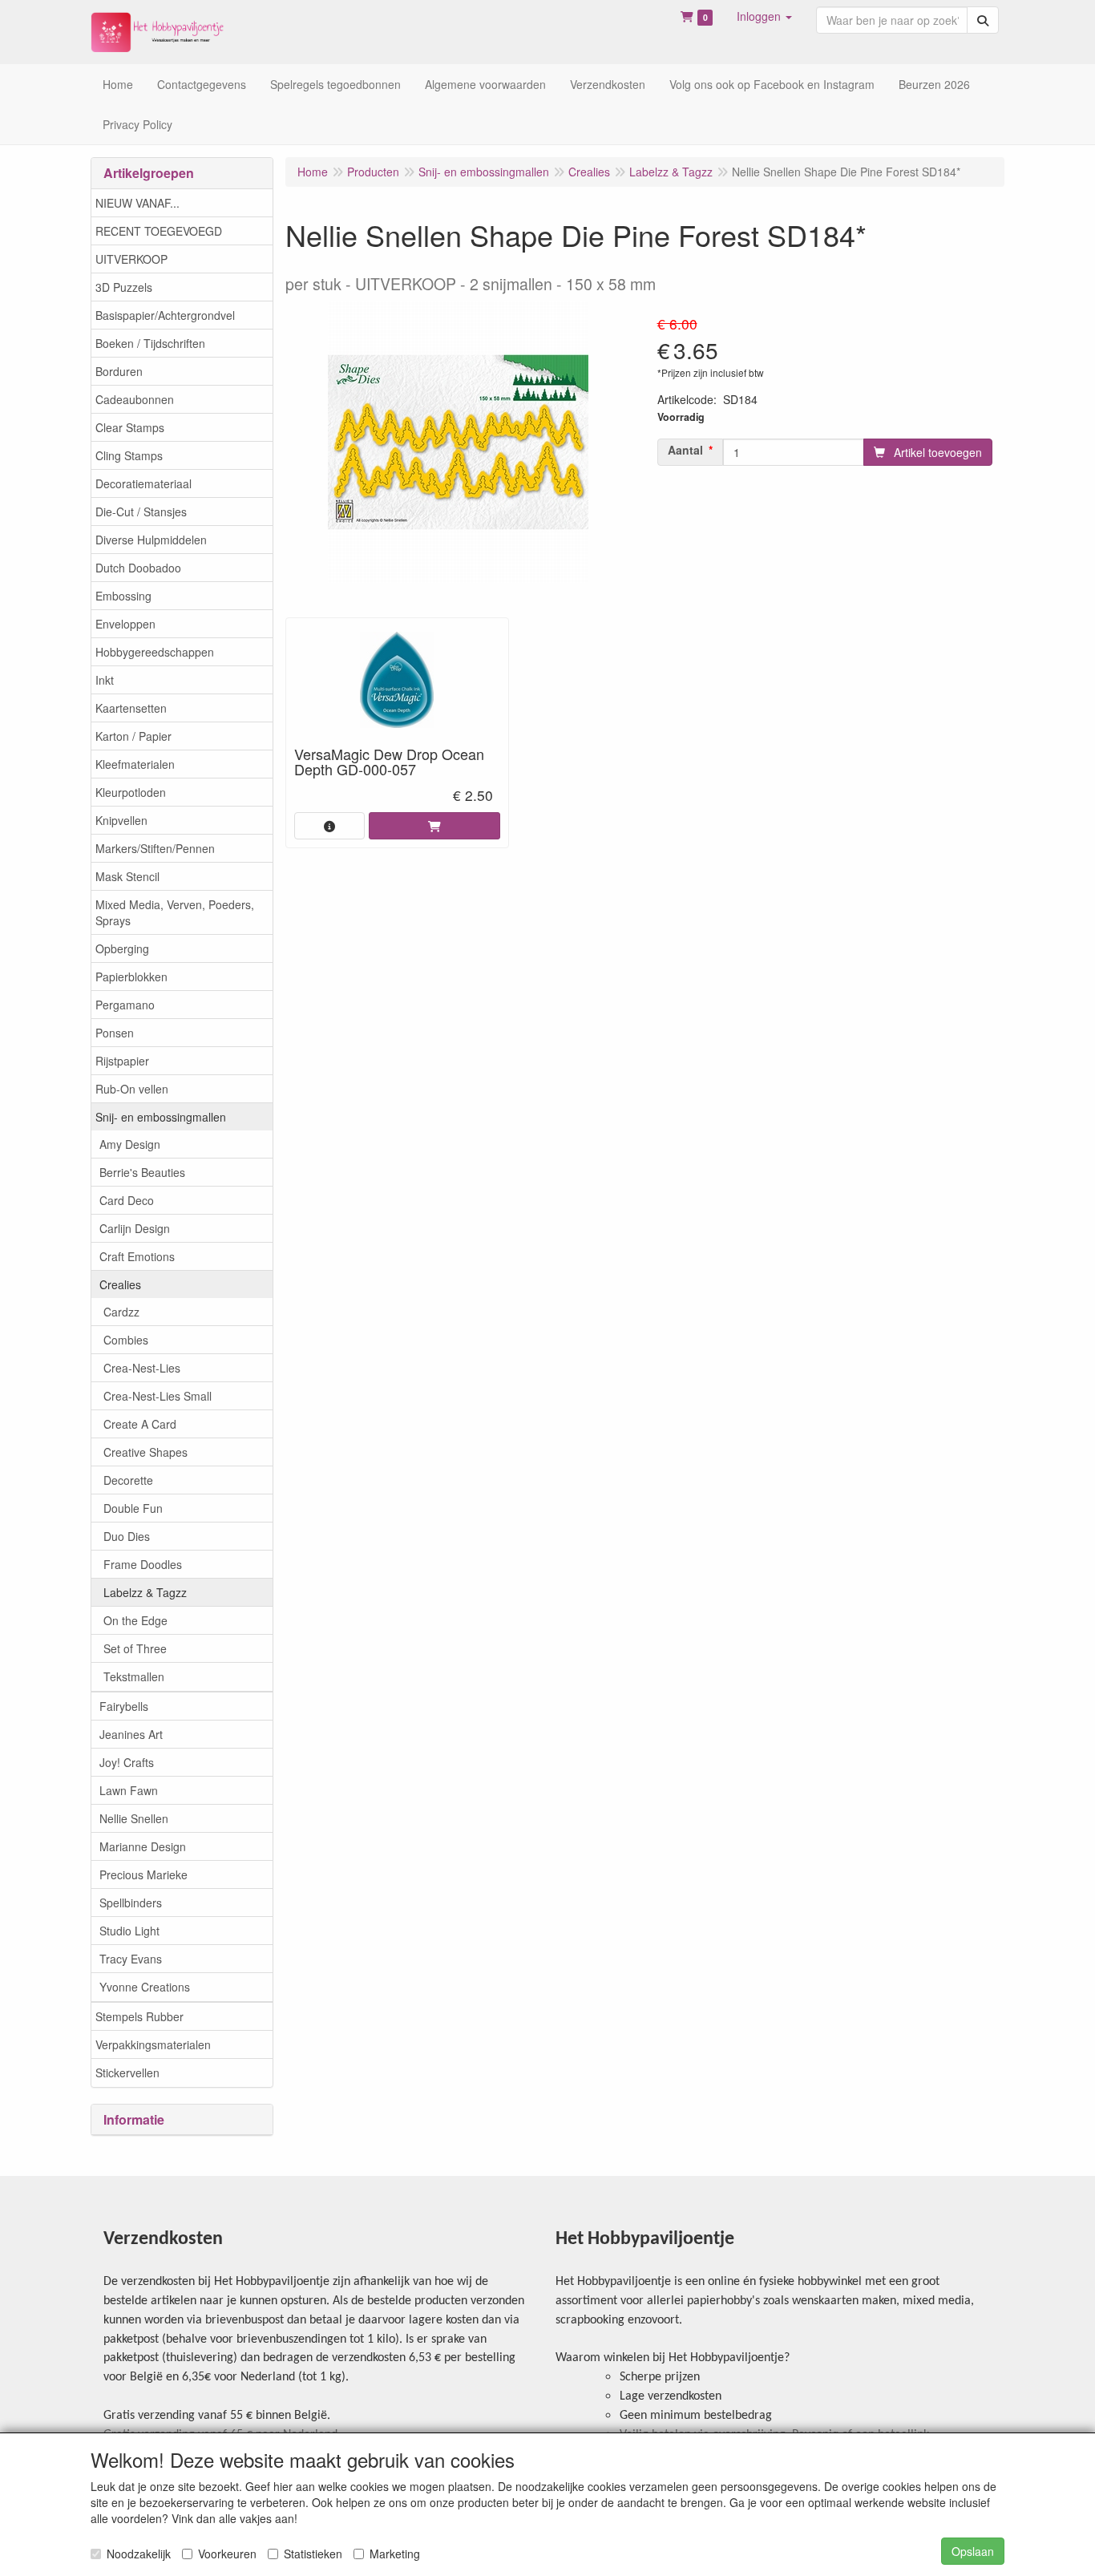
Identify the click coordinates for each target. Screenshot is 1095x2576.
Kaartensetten (131, 708)
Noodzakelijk (139, 2554)
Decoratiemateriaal (143, 483)
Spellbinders (131, 1903)
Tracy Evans (131, 1959)
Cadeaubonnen (135, 399)
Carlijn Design (135, 1228)
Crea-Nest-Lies (142, 1368)
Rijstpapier (122, 1061)
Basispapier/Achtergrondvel (165, 315)
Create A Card (140, 1424)
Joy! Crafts (127, 1762)
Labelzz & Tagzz (145, 1592)
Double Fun (133, 1508)
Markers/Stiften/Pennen (155, 848)
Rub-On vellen (132, 1089)
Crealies (120, 1284)
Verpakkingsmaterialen (153, 2044)
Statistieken (313, 2554)
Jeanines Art (131, 1734)
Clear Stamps (130, 427)
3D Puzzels (124, 287)
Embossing (123, 596)
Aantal (685, 450)
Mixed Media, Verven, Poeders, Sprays (175, 912)
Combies (126, 1340)
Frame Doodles (143, 1564)
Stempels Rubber (139, 2016)
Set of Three (135, 1648)
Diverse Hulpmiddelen (151, 540)
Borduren (119, 371)
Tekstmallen (134, 1676)
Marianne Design (143, 1846)
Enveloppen (125, 624)
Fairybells (124, 1706)
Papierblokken (131, 977)
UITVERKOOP (131, 259)
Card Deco (127, 1200)
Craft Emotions (137, 1256)
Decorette (128, 1480)
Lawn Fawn (129, 1790)
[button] (764, 16)
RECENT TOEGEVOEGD (159, 231)
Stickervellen (127, 2073)
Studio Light (129, 1931)
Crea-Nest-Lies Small (158, 1396)
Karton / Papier (133, 736)
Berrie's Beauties (142, 1172)
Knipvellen (121, 820)
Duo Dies (127, 1536)
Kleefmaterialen (135, 764)
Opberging (122, 948)
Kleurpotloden (131, 792)
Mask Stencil (127, 876)
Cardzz (121, 1312)
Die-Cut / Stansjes (141, 512)
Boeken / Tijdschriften (150, 343)
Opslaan (973, 2551)
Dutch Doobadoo (138, 568)
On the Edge (135, 1620)
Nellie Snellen (134, 1818)
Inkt (105, 680)
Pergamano (125, 1005)
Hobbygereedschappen (155, 652)
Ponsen (115, 1033)
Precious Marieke (143, 1874)
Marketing (395, 2554)
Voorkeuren (227, 2554)
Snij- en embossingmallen (161, 1117)
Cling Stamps (129, 455)
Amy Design (130, 1144)
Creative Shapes (145, 1452)
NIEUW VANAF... (137, 203)
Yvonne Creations (145, 1987)
